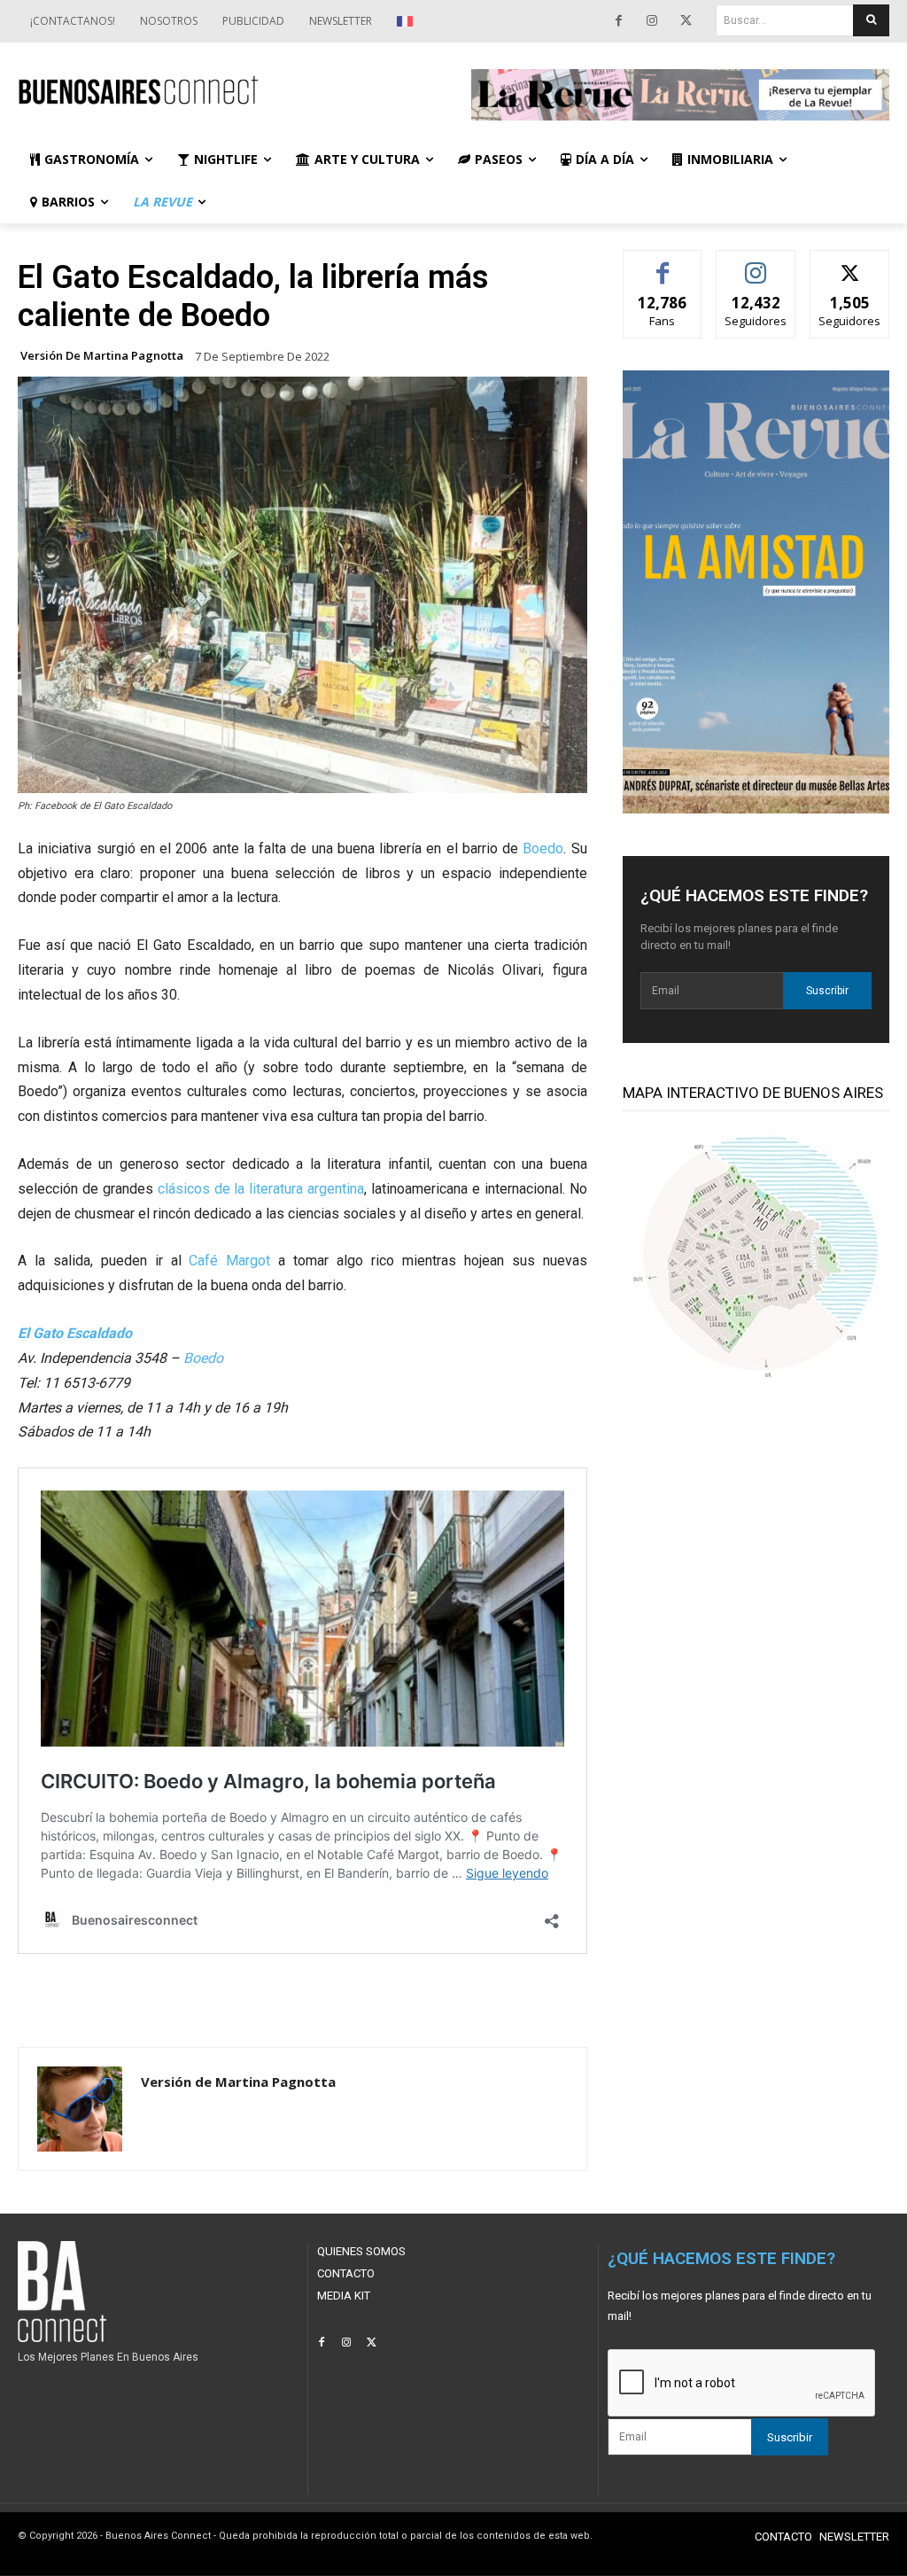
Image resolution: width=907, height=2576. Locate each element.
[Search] (871, 20)
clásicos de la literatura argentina (261, 1189)
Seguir (756, 264)
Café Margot (229, 1261)
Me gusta (663, 264)
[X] (686, 21)
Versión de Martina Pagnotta (102, 356)
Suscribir (827, 991)
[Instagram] (652, 21)
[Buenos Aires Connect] (227, 91)
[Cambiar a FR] (407, 21)
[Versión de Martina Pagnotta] (80, 2109)
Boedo (543, 848)
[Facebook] (618, 21)
